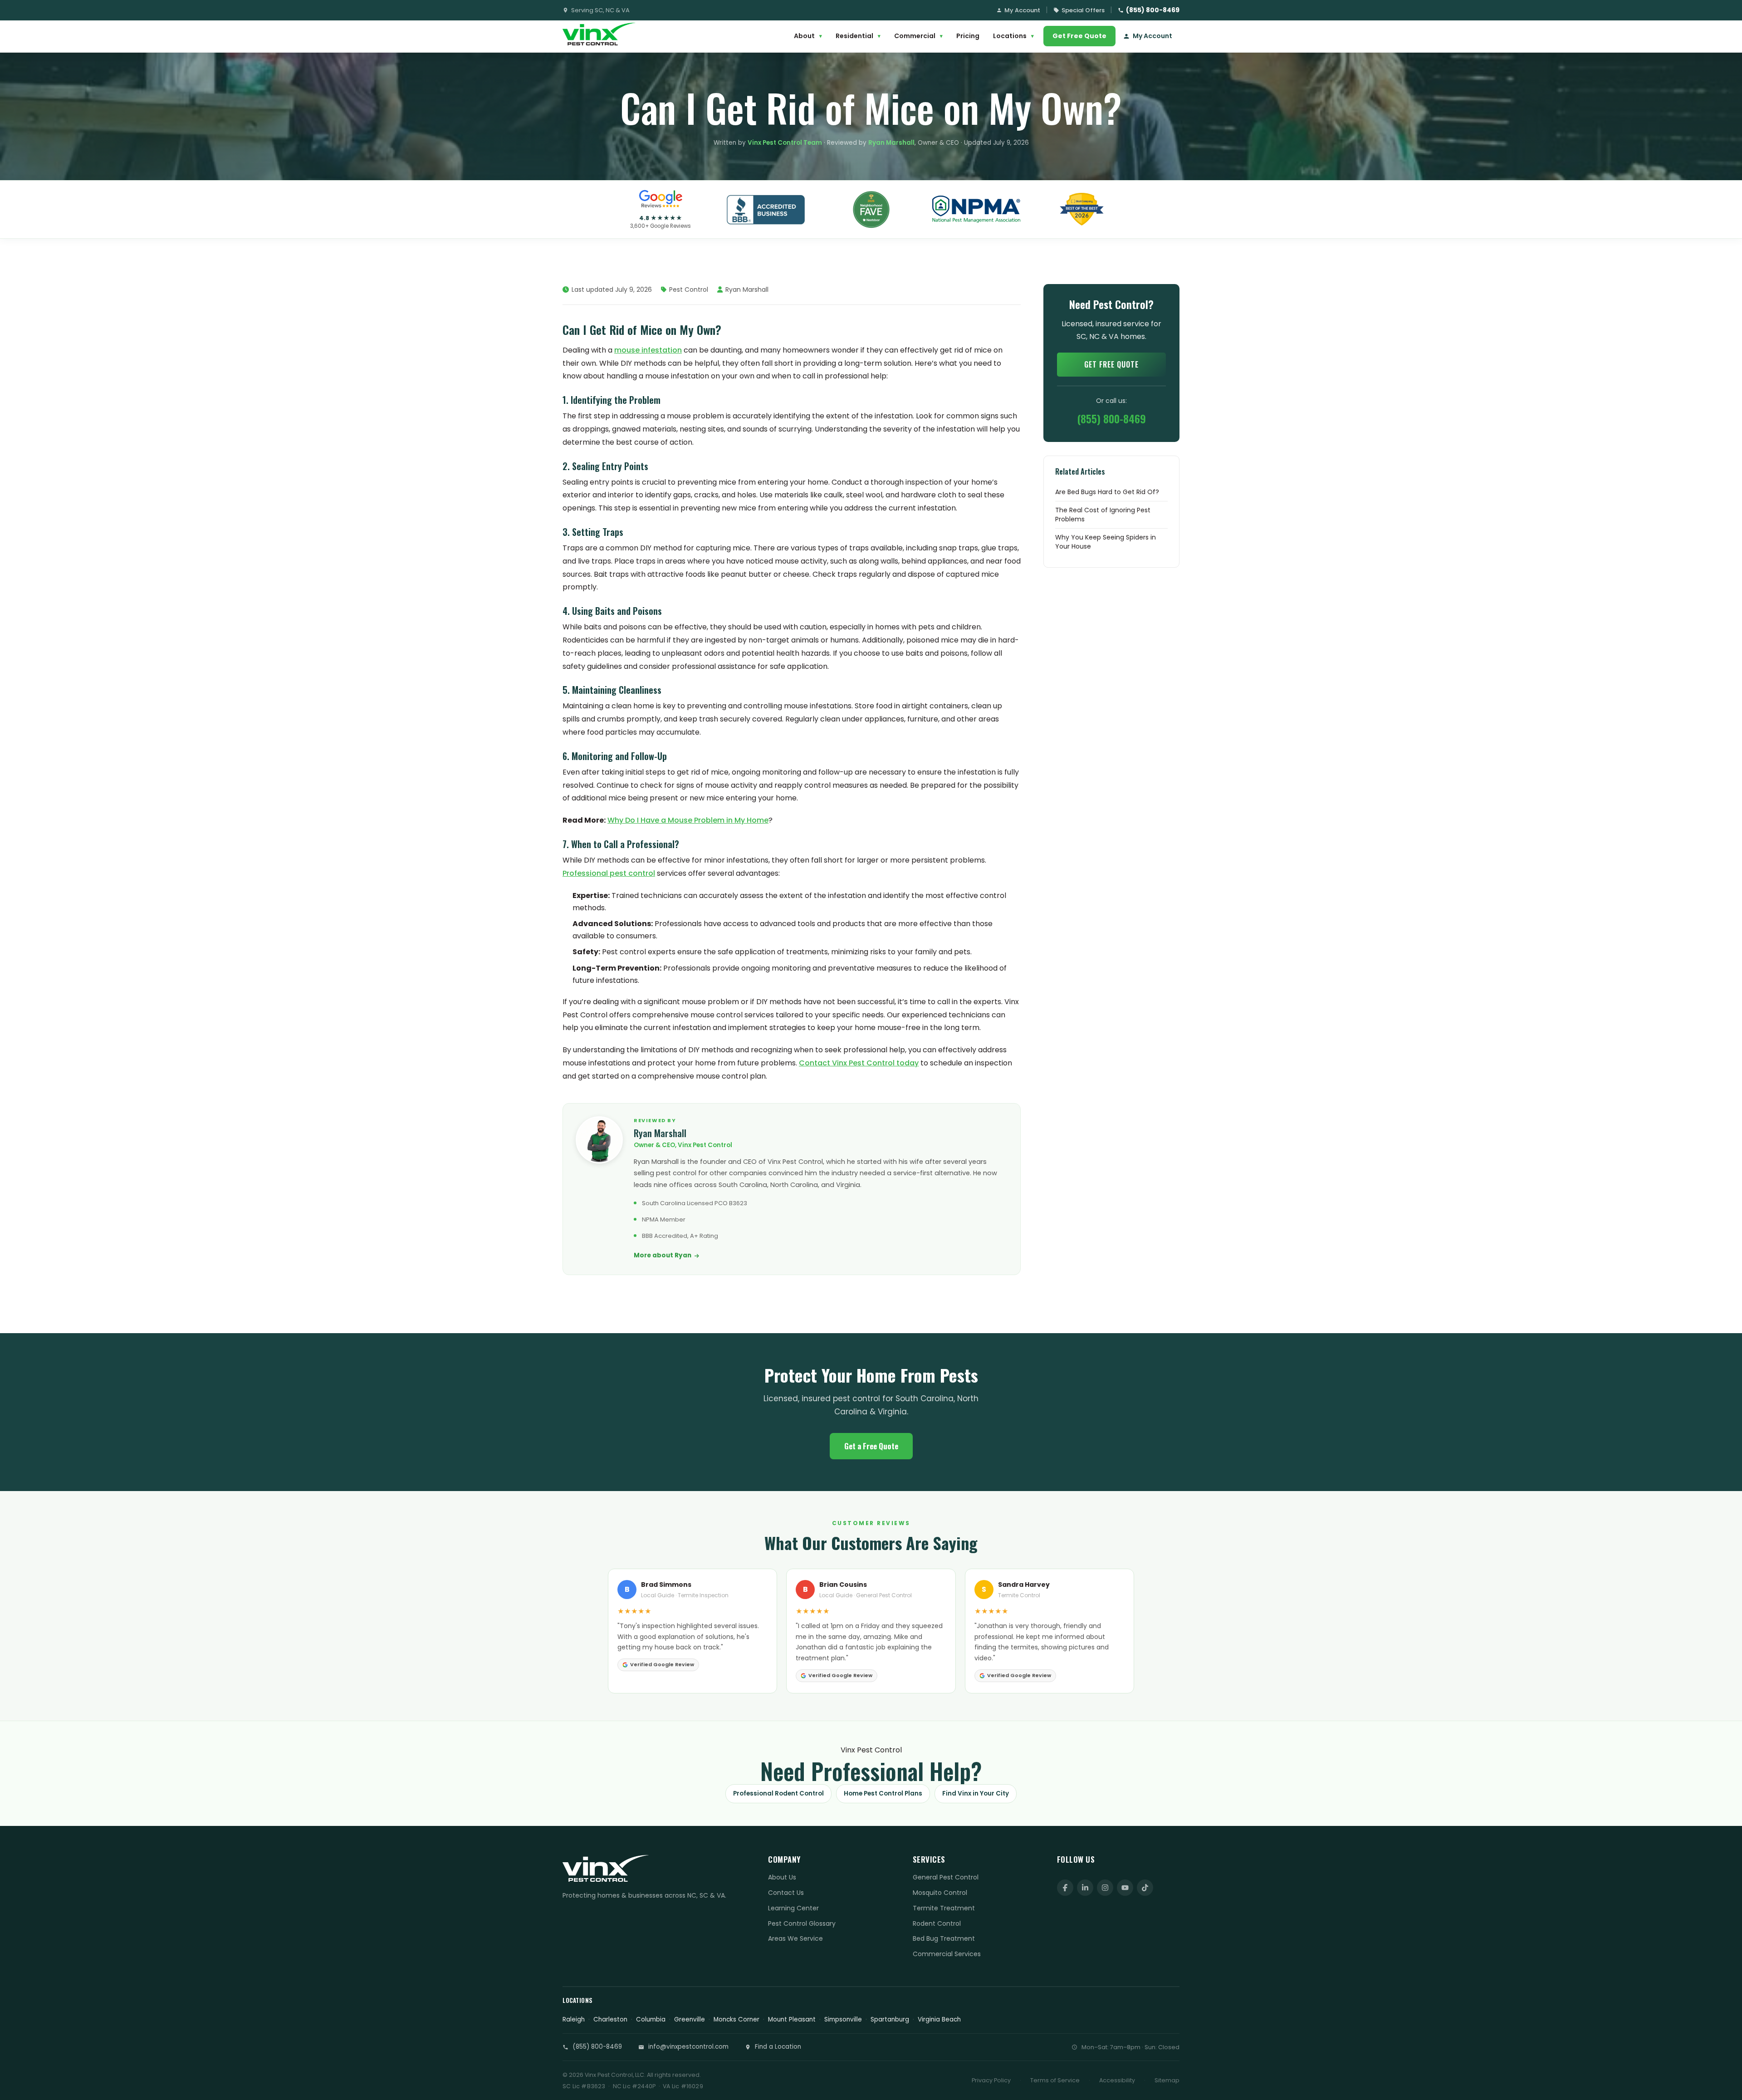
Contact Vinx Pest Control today (859, 1063)
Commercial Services (947, 1954)
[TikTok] (1145, 1888)
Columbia (651, 2019)
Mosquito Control (940, 1893)
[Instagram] (1105, 1888)
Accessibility (1117, 2080)
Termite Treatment (944, 1908)
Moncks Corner (736, 2019)
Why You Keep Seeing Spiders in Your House (1106, 542)
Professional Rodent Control (778, 1793)
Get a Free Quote (871, 1446)
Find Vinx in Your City (976, 1793)
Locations (1013, 36)
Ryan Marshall (891, 143)
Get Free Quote (1079, 36)
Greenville (690, 2019)
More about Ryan (663, 1255)
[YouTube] (1125, 1888)
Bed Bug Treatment (944, 1938)
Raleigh (574, 2019)
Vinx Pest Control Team (785, 143)
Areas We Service (795, 1938)
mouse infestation (648, 350)
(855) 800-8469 (1153, 10)
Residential (858, 36)
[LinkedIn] (1085, 1888)
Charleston (610, 2019)
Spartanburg (890, 2019)
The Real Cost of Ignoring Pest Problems (1103, 515)
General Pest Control (946, 1877)
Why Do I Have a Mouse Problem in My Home (688, 820)
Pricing (968, 36)
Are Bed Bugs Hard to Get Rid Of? (1107, 492)
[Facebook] (1065, 1888)
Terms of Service (1055, 2080)
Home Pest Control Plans (883, 1793)
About (808, 36)
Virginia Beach (939, 2019)
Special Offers (1083, 10)
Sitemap (1167, 2080)
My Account (1022, 10)
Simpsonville (843, 2019)
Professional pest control (609, 873)
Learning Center (793, 1908)
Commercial (918, 36)
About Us (782, 1877)
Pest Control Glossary (802, 1923)
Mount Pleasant (792, 2019)
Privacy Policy (991, 2080)
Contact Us (786, 1893)
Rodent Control (937, 1923)
